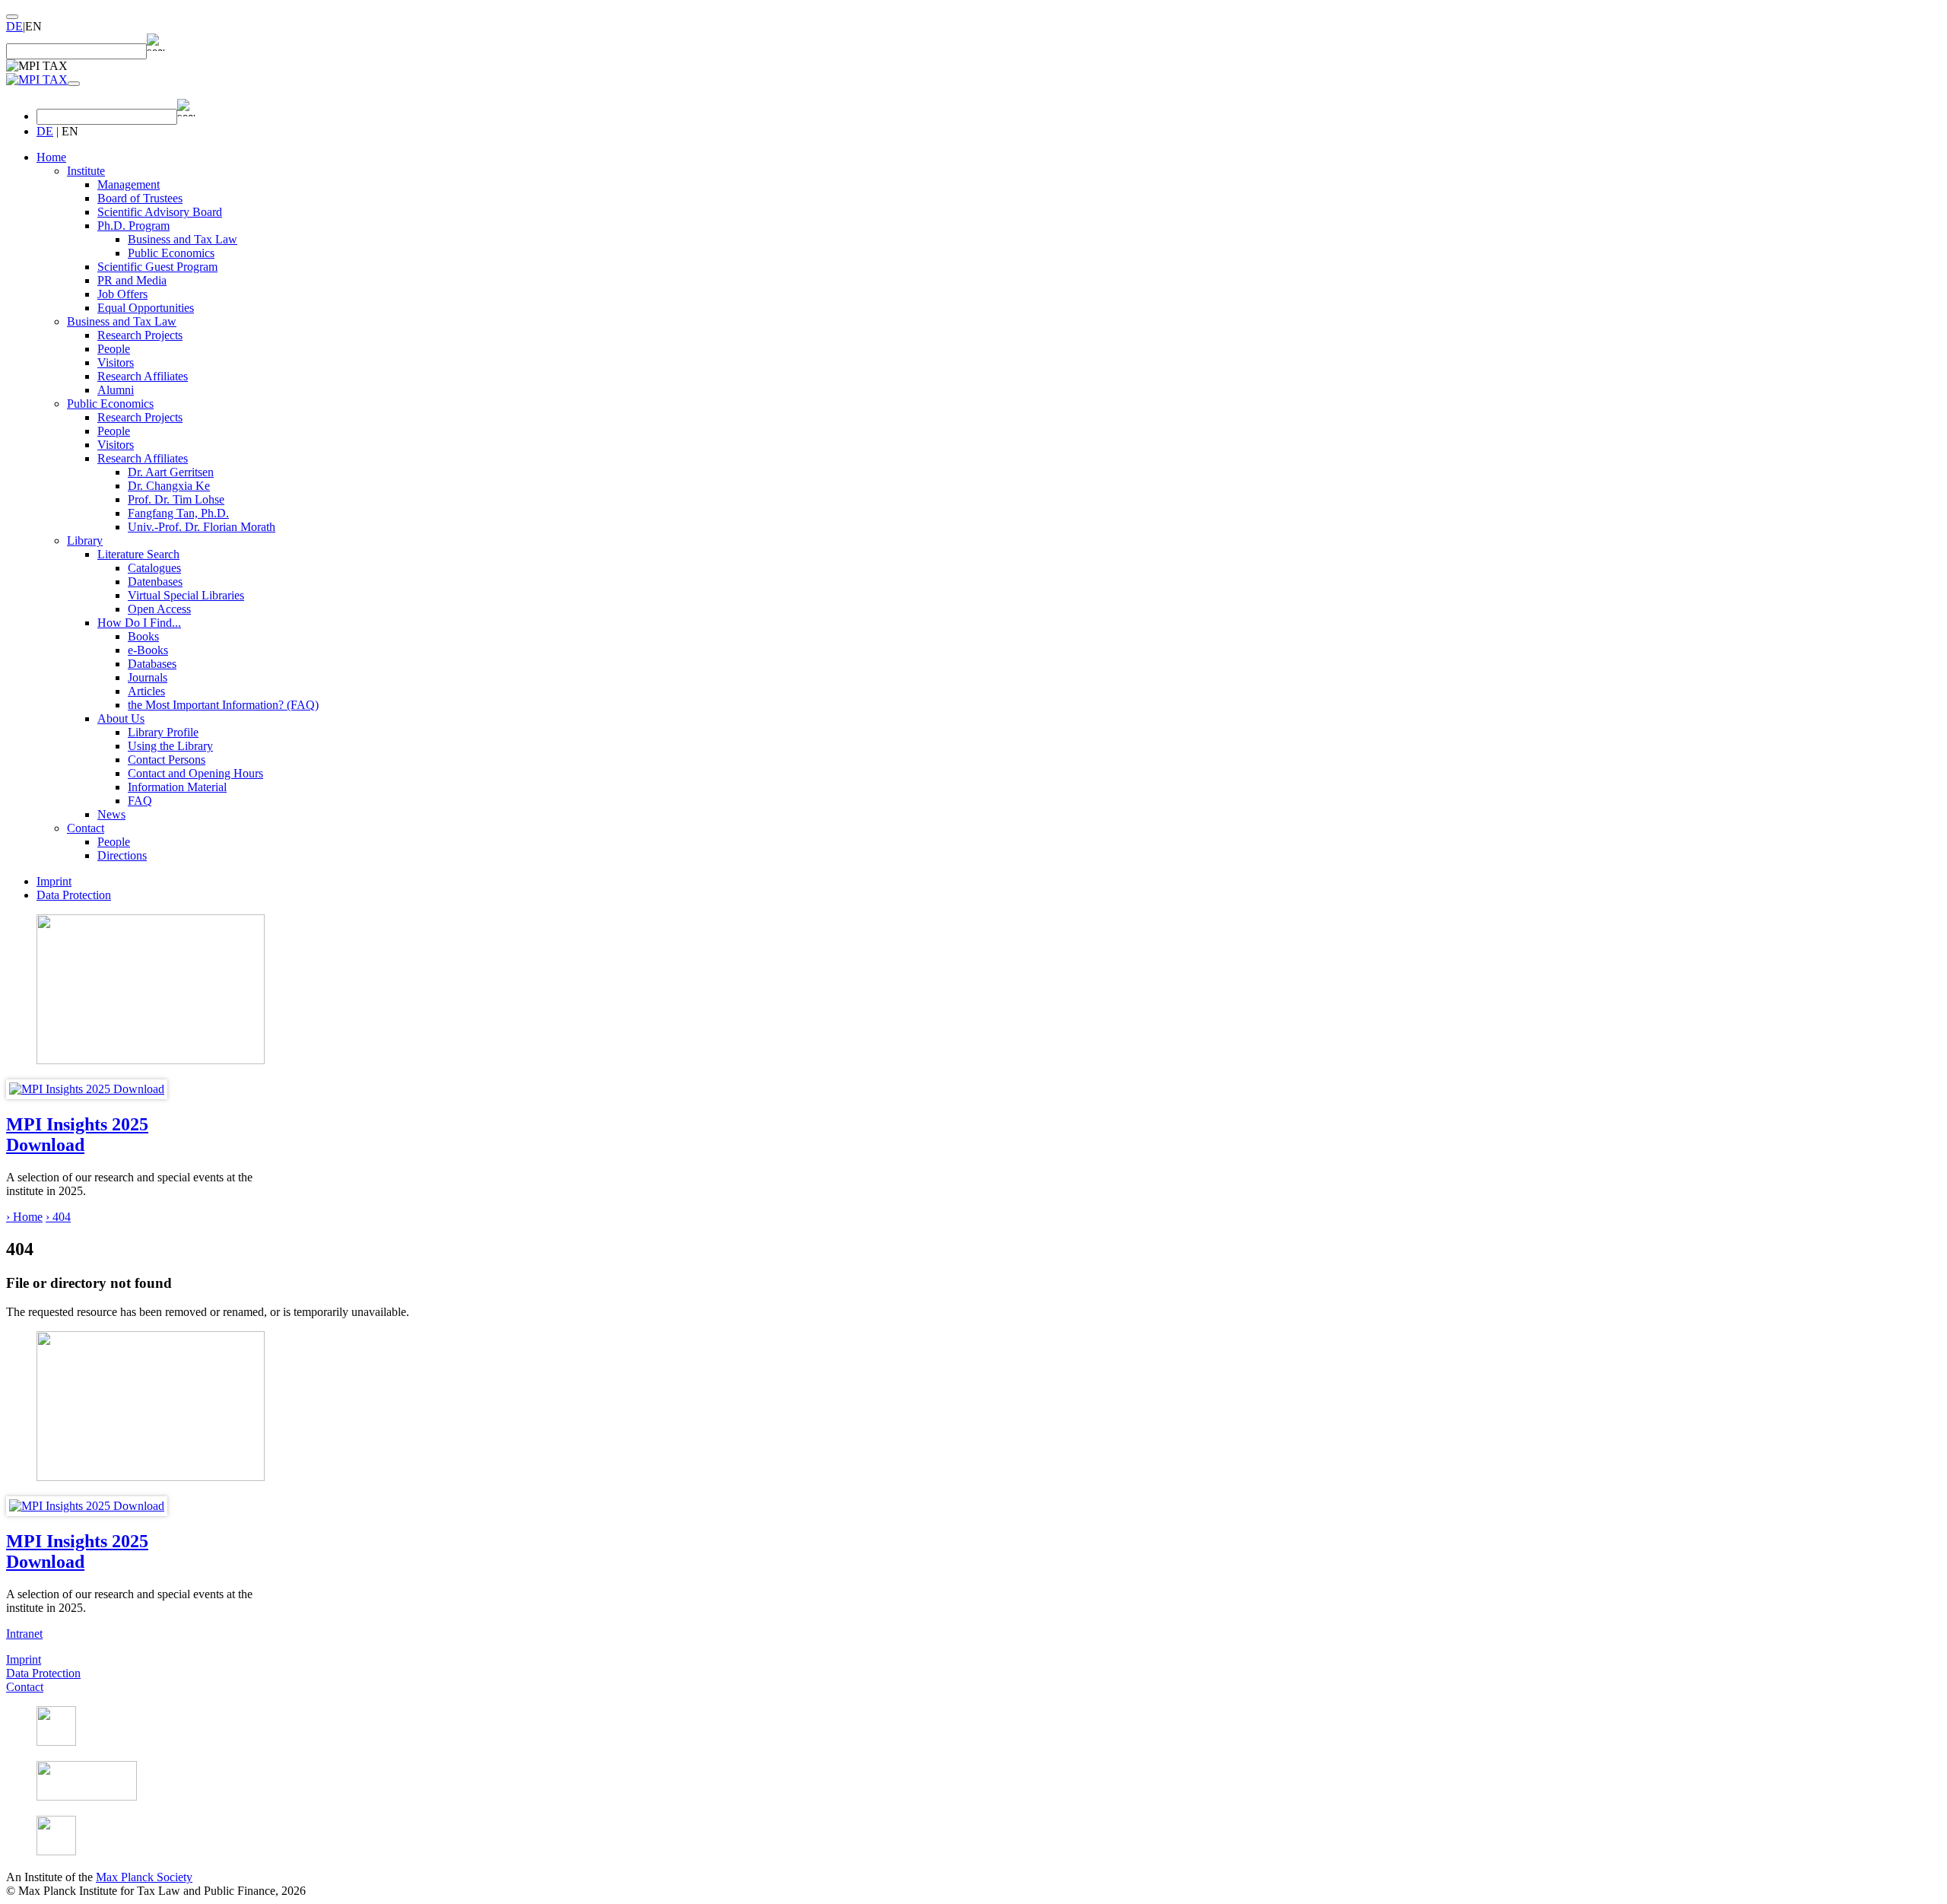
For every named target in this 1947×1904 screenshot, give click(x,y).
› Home (24, 1217)
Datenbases (155, 582)
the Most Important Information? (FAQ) (223, 705)
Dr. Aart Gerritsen (171, 472)
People (114, 349)
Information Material (177, 787)
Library (85, 540)
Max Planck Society (144, 1877)
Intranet (24, 1634)
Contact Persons (167, 760)
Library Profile (163, 732)
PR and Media (132, 280)
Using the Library (170, 746)
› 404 (58, 1217)
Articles (146, 691)
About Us (121, 718)
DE (14, 26)
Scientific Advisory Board (160, 212)
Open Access (159, 609)
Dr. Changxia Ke (169, 486)
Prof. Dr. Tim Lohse (176, 499)
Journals (148, 677)
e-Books (148, 650)
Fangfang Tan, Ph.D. (178, 513)
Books (143, 636)
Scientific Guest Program (157, 267)
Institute (86, 171)
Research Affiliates (143, 376)
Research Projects (140, 335)
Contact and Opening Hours (195, 773)
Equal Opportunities (146, 308)
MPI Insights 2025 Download (77, 1135)
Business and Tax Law (183, 239)
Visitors (116, 362)
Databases (152, 664)
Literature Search (138, 554)
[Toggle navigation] (74, 84)
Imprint (54, 881)
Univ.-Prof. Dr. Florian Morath (202, 527)
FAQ (140, 801)
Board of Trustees (140, 198)
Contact (86, 828)
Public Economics (171, 253)
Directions (122, 855)
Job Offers (122, 294)
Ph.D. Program (133, 226)
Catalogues (154, 568)
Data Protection (74, 895)
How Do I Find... (139, 623)
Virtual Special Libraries (186, 595)
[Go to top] (12, 17)
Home (51, 157)
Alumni (116, 390)
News (111, 814)
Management (129, 184)
